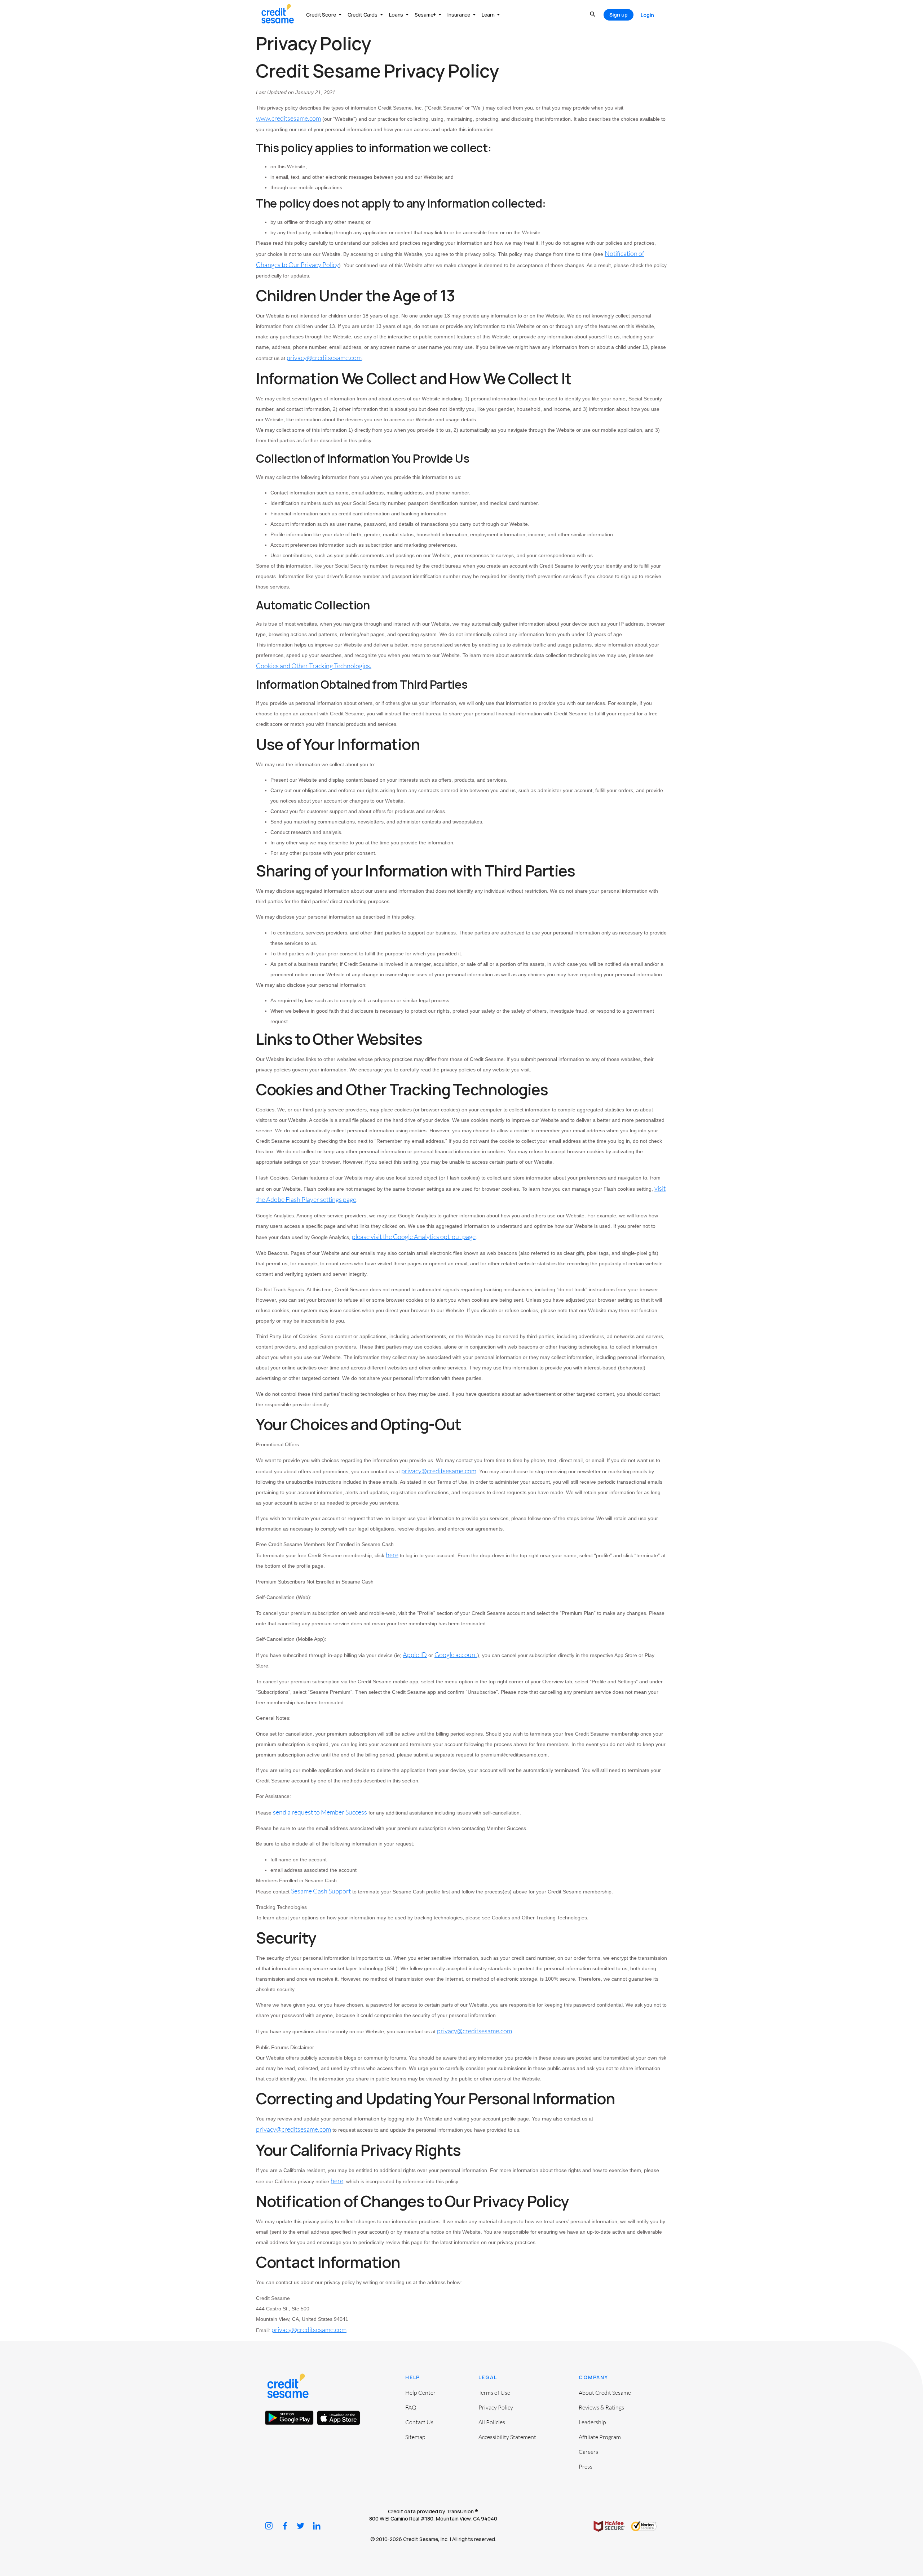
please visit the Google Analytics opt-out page (414, 1236)
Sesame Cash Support (321, 1891)
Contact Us (419, 2422)
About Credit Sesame (605, 2393)
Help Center (420, 2393)
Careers (588, 2452)
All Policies (492, 2422)
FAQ (411, 2407)
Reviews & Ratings (601, 2407)
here (392, 1555)
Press (586, 2466)
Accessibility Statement (507, 2437)
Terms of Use (494, 2393)
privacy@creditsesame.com (439, 1471)
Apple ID (415, 1655)
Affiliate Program (600, 2437)
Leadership (592, 2422)
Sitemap (415, 2437)
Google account (456, 1655)
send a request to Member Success (320, 1812)
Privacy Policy (496, 2407)
